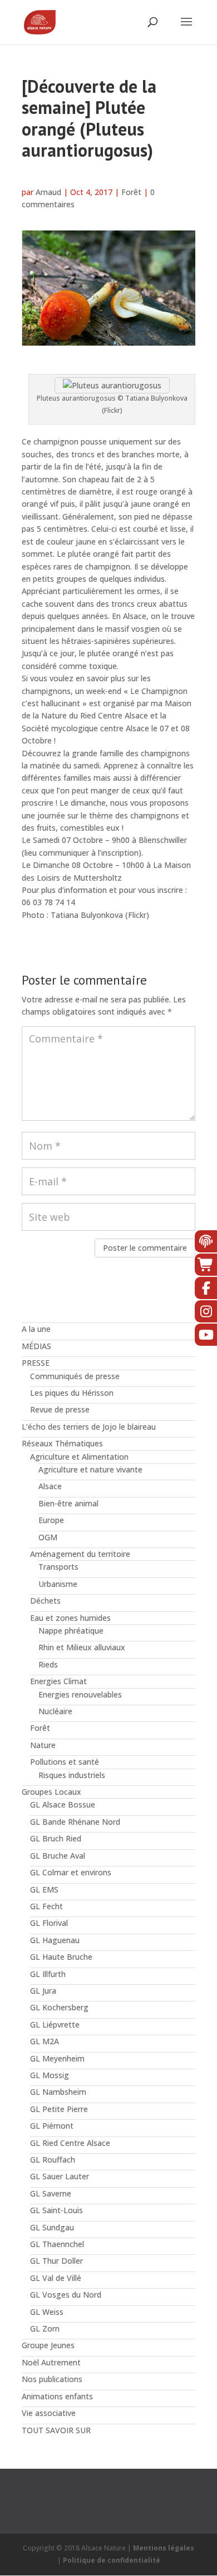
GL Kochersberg (59, 2007)
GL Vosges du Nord (66, 2295)
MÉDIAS (36, 1346)
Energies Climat (58, 1681)
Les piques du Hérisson (72, 1393)
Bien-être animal (68, 1503)
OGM (48, 1537)
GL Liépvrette (55, 2025)
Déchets (45, 1601)
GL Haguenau (55, 1940)
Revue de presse (60, 1409)
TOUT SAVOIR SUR (56, 2430)
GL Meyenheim (57, 2058)
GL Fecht (46, 1906)
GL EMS (44, 1889)
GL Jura (43, 1991)
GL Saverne (51, 2193)
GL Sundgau (52, 2227)
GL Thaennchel (57, 2244)
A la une (36, 1329)
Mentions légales (164, 2548)
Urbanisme (58, 1584)
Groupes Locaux (51, 1792)
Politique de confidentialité (112, 2560)
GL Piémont (52, 2126)
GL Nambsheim (58, 2092)
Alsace (50, 1486)
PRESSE (36, 1363)
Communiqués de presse (75, 1376)
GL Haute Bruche (61, 1957)
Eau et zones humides (70, 1618)
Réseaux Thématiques (62, 1443)
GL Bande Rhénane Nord (75, 1822)
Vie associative (49, 2413)
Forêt (131, 192)
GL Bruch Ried (56, 1838)
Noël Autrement (51, 2362)
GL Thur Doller (56, 2261)
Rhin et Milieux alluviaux (82, 1647)
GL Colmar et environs (71, 1872)
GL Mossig (50, 2075)
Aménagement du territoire (80, 1554)
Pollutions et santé (65, 1762)
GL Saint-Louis (56, 2210)
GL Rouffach (53, 2160)
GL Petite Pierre (59, 2109)
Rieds (48, 1664)
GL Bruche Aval (58, 1856)
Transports (58, 1567)
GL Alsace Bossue (63, 1804)
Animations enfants (57, 2396)
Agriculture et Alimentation (79, 1457)
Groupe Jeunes (48, 2345)
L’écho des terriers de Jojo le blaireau (89, 1427)
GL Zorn (45, 2328)
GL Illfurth (48, 1974)
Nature (43, 1745)
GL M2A (45, 2041)
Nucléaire (55, 1711)
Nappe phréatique (71, 1631)
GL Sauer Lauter (60, 2176)
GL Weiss (47, 2312)
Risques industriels (72, 1775)
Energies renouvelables (80, 1694)
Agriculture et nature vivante (90, 1469)
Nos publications (52, 2379)
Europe (51, 1520)
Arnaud (48, 192)
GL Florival (49, 1923)
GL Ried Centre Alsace (70, 2143)
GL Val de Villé (56, 2278)
